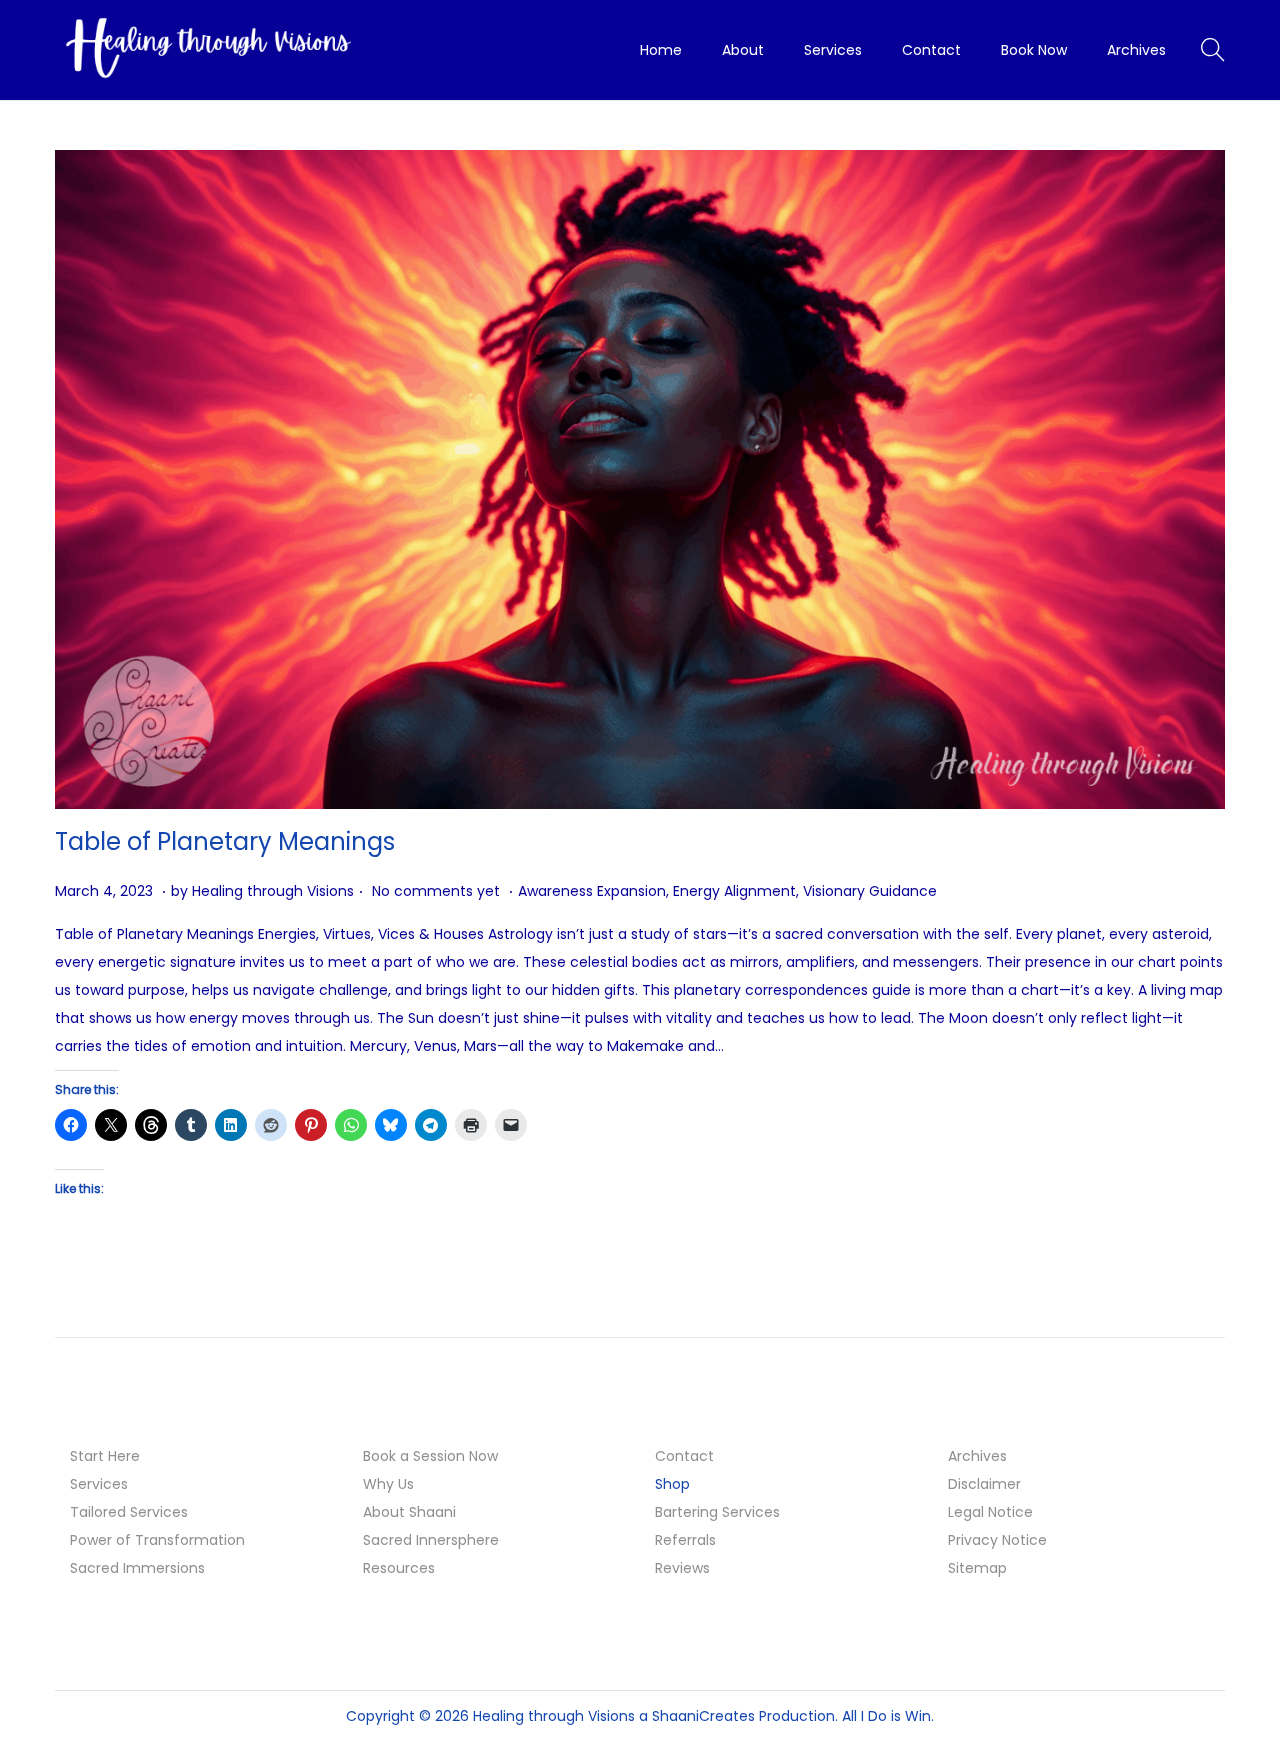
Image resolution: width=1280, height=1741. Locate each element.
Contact (684, 1456)
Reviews (682, 1568)
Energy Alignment (734, 891)
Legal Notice (990, 1512)
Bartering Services (717, 1512)
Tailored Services (129, 1512)
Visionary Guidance (870, 891)
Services (99, 1484)
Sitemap (977, 1568)
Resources (399, 1568)
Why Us (388, 1484)
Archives (977, 1456)
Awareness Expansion (592, 891)
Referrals (685, 1540)
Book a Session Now (430, 1456)
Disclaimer (984, 1484)
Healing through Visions (273, 891)
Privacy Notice (997, 1540)
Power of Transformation (157, 1540)
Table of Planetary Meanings (225, 841)
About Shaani (409, 1512)
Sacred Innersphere (431, 1540)
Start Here (105, 1456)
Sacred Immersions (137, 1568)
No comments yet (436, 891)
